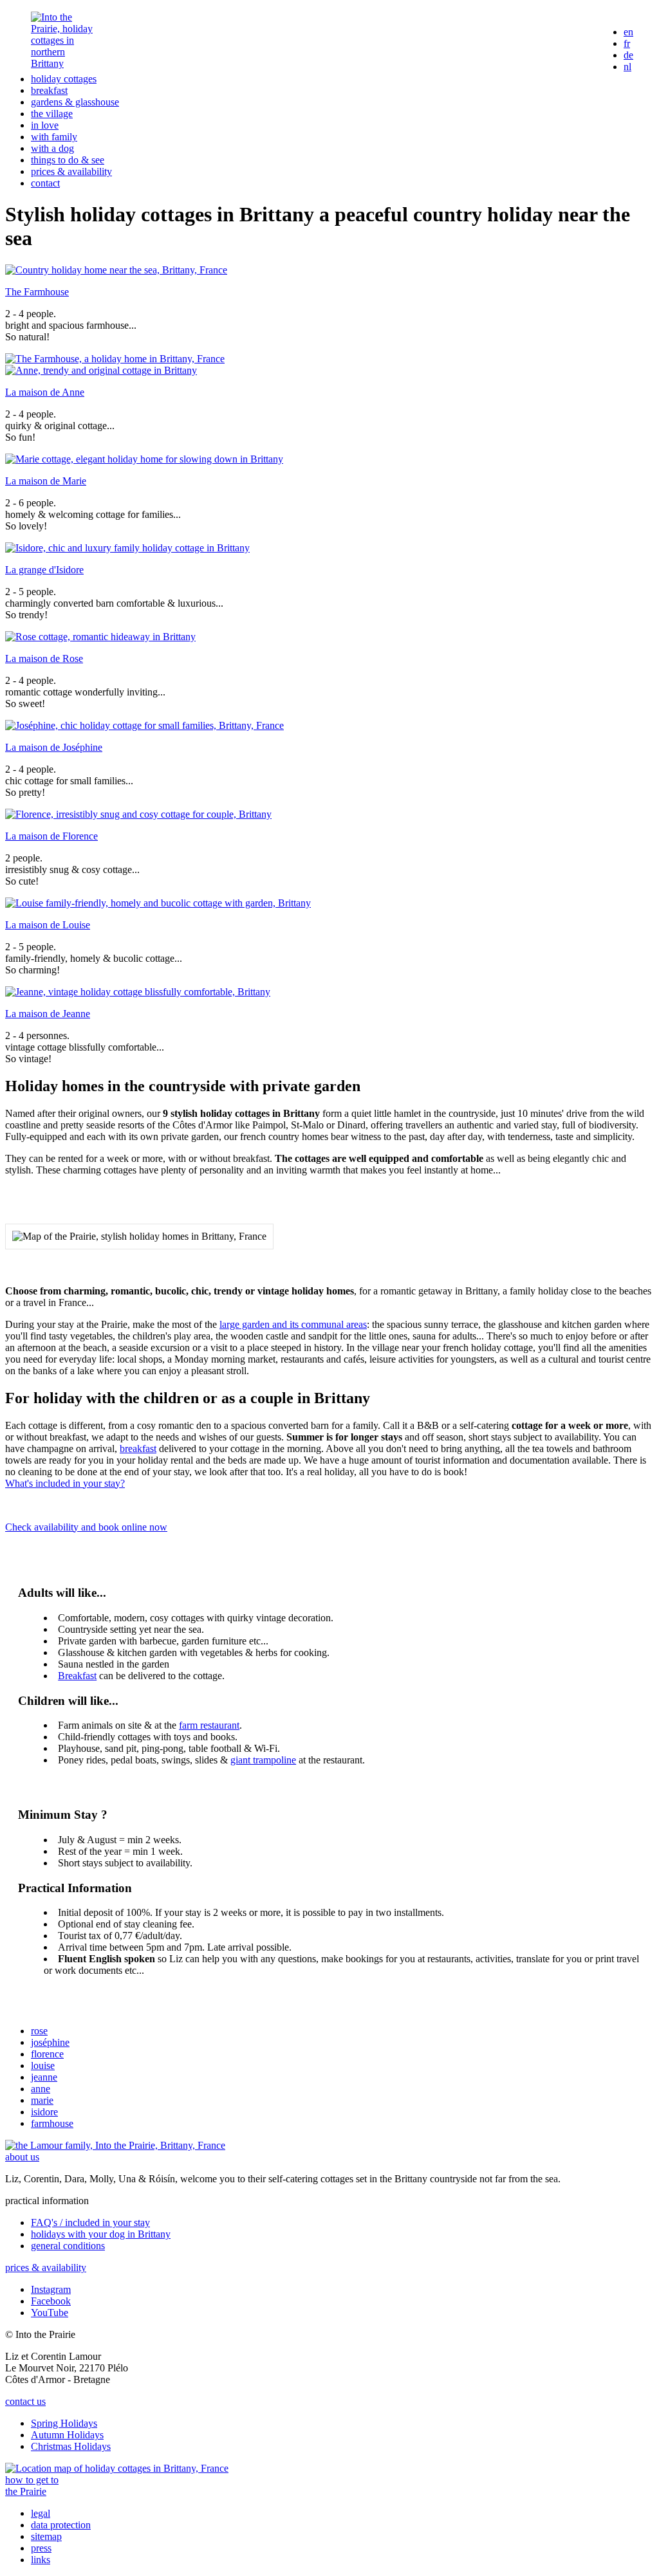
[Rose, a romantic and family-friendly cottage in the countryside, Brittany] (100, 637)
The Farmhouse (37, 292)
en (628, 32)
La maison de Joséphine (54, 747)
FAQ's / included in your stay (90, 2222)
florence (47, 2054)
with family (54, 137)
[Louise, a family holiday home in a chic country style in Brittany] (158, 903)
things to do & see (68, 160)
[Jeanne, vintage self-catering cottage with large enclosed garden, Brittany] (138, 992)
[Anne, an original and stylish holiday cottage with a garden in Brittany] (101, 370)
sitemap (46, 2536)
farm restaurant (209, 1725)
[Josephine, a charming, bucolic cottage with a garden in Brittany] (144, 725)
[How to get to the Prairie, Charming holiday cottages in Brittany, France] (117, 2468)
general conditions (68, 2246)
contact (45, 183)
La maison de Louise (48, 925)
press (41, 2548)
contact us (25, 2401)
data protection (61, 2525)
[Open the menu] (576, 50)
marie (42, 2100)
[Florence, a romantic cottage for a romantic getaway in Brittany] (138, 814)
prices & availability (71, 171)
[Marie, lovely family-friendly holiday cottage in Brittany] (144, 459)
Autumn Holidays (67, 2435)
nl (627, 67)
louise (43, 2065)
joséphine (50, 2042)
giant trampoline (263, 1760)
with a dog (52, 148)
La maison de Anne (45, 392)
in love (45, 125)
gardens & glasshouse (75, 102)
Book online (512, 49)
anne (41, 2089)
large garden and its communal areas (293, 1324)
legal (41, 2513)
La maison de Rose (44, 658)
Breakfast (77, 1676)
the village (52, 114)
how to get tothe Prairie (32, 2486)
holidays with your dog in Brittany (101, 2234)
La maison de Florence (51, 836)
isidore (44, 2112)
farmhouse (52, 2123)
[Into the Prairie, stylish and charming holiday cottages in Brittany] (62, 63)
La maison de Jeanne (48, 1014)
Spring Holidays (64, 2423)
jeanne (44, 2077)
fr (627, 43)
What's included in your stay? (65, 1483)
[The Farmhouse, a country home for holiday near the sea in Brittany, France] (115, 359)
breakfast (49, 90)
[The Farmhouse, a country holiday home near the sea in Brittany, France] (116, 270)
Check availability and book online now (86, 1527)
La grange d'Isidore (44, 570)
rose (39, 2031)
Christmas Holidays (71, 2446)
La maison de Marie (46, 481)
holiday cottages (64, 79)
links (41, 2560)
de (628, 55)
